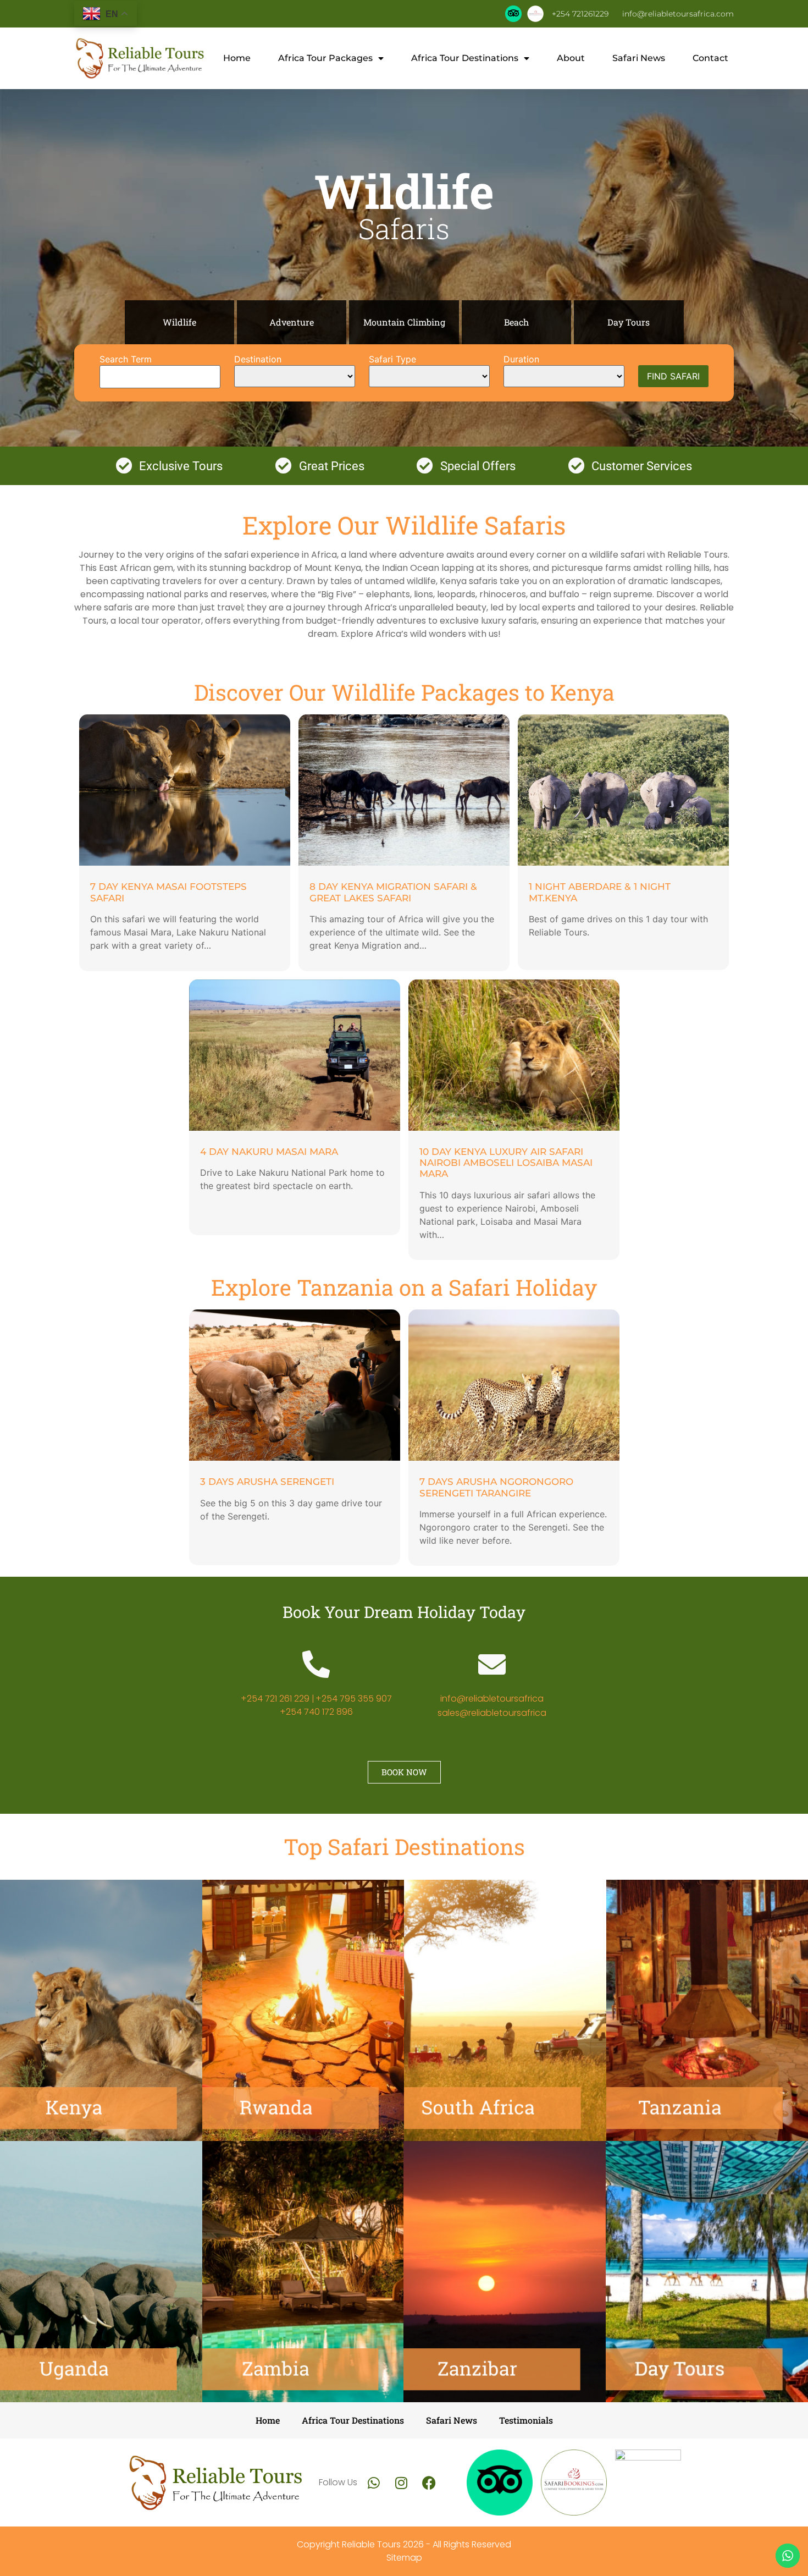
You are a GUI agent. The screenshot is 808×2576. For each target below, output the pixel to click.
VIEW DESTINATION (101, 2039)
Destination (258, 359)
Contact (710, 58)
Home (237, 58)
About (571, 58)
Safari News (639, 58)
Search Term (126, 359)
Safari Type (392, 359)
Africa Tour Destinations (465, 58)
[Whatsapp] (374, 2483)
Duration (521, 359)
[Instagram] (401, 2483)
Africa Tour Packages (325, 58)
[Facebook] (429, 2483)
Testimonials (526, 2420)
